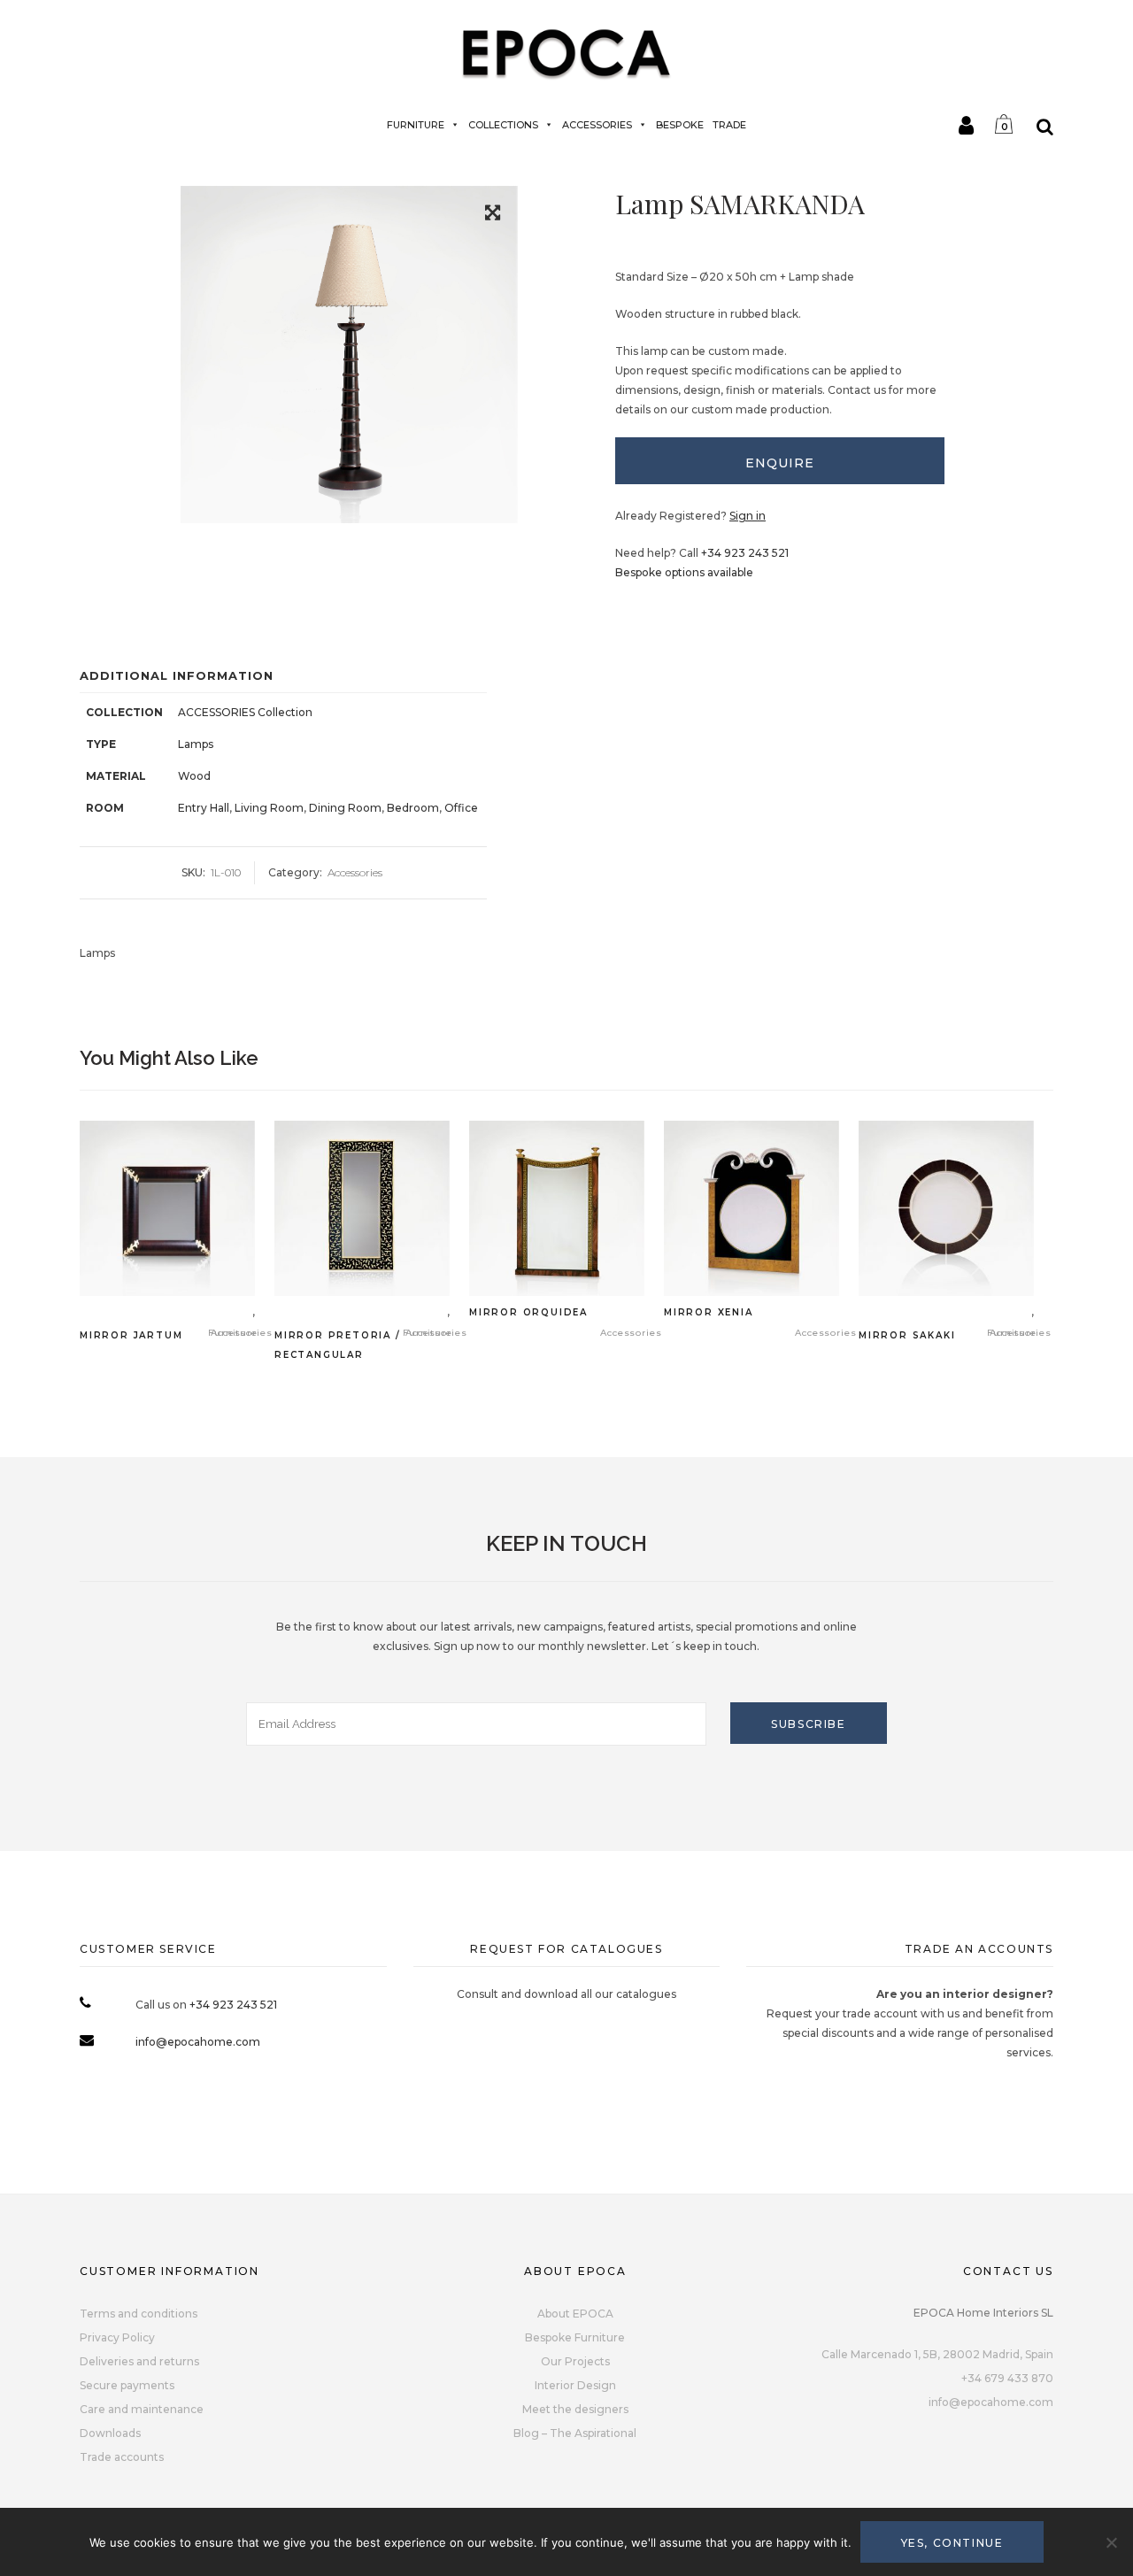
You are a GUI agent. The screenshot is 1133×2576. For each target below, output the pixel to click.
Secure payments (127, 2385)
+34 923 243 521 (745, 553)
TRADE (729, 125)
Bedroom (413, 808)
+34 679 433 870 (1007, 2378)
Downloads (110, 2433)
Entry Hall (204, 808)
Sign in (748, 516)
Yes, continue (952, 2543)
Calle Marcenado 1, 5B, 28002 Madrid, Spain (937, 2354)
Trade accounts (122, 2457)
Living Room (269, 808)
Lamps (196, 744)
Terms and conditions (139, 2314)
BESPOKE (680, 125)
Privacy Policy (117, 2337)
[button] (493, 216)
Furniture (416, 125)
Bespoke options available (684, 572)
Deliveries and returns (139, 2361)
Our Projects (575, 2361)
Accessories (597, 125)
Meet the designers (575, 2409)
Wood (194, 776)
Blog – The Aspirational (575, 2433)
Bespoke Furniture (575, 2337)
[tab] (780, 461)
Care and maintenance (142, 2409)
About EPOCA (575, 2314)
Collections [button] (503, 125)
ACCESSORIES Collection (245, 712)
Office (461, 808)
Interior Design (575, 2385)
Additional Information (177, 675)
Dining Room (345, 808)
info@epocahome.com (198, 2042)
